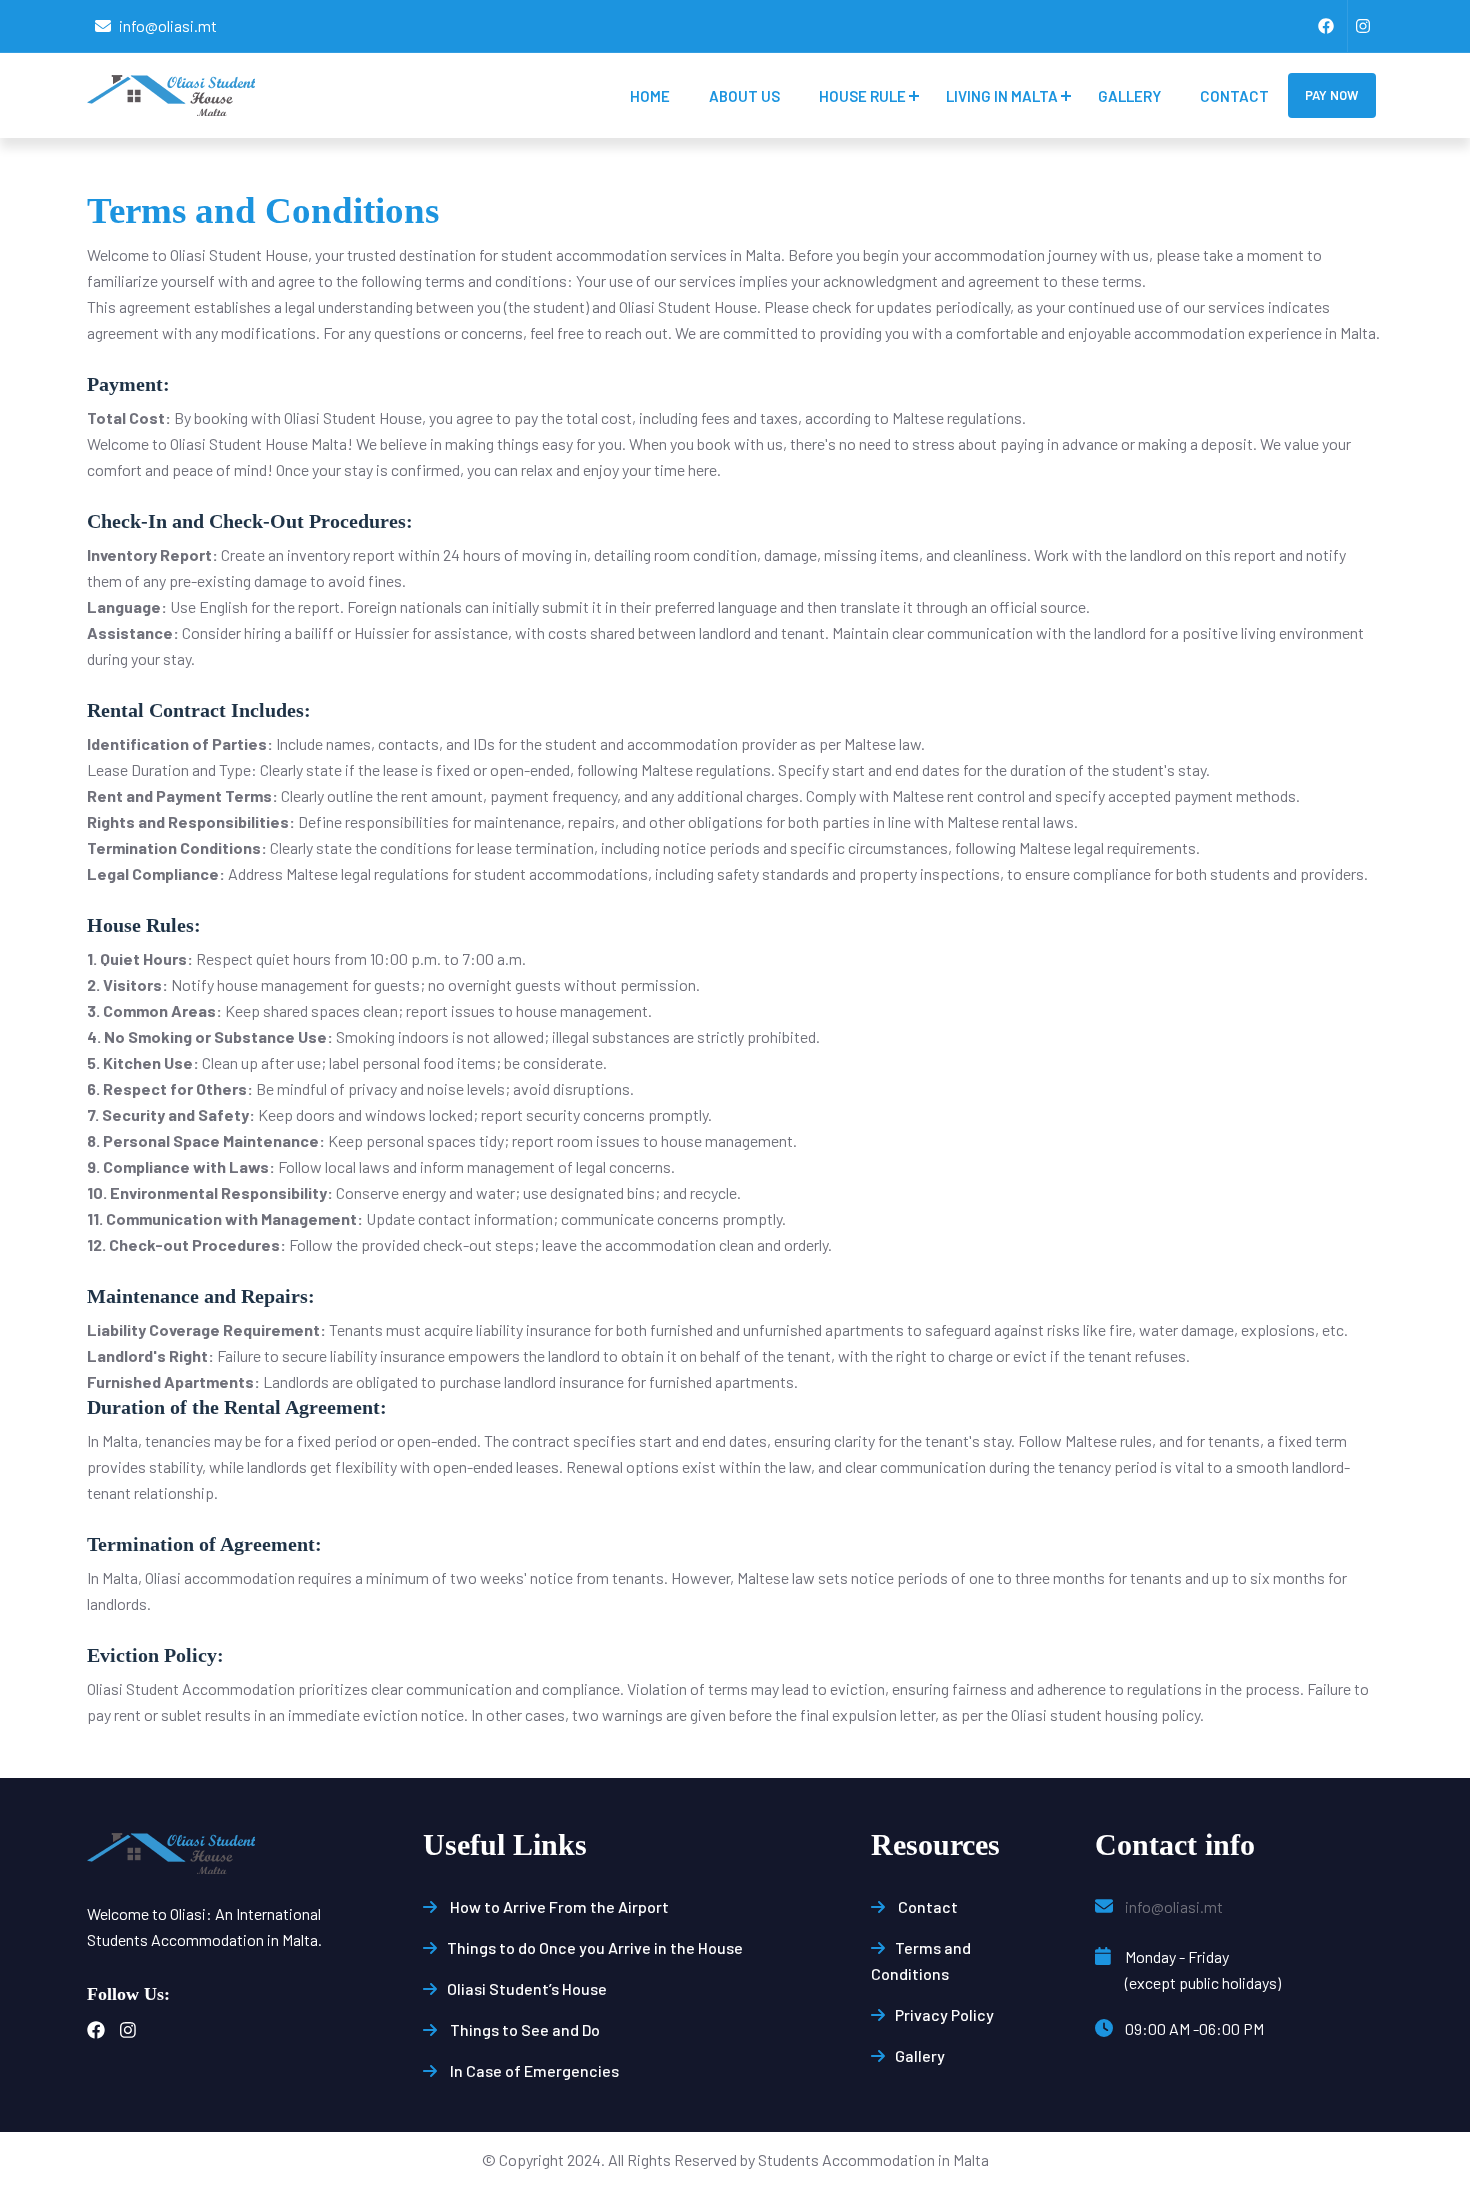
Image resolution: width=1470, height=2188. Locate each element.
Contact (1234, 96)
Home (650, 96)
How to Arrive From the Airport (558, 1906)
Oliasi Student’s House (527, 1988)
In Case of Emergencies (533, 2070)
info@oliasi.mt (168, 25)
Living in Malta (1002, 96)
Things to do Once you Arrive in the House (595, 1947)
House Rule (862, 96)
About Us (744, 96)
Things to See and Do (523, 2029)
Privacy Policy (944, 2014)
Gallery (1129, 96)
